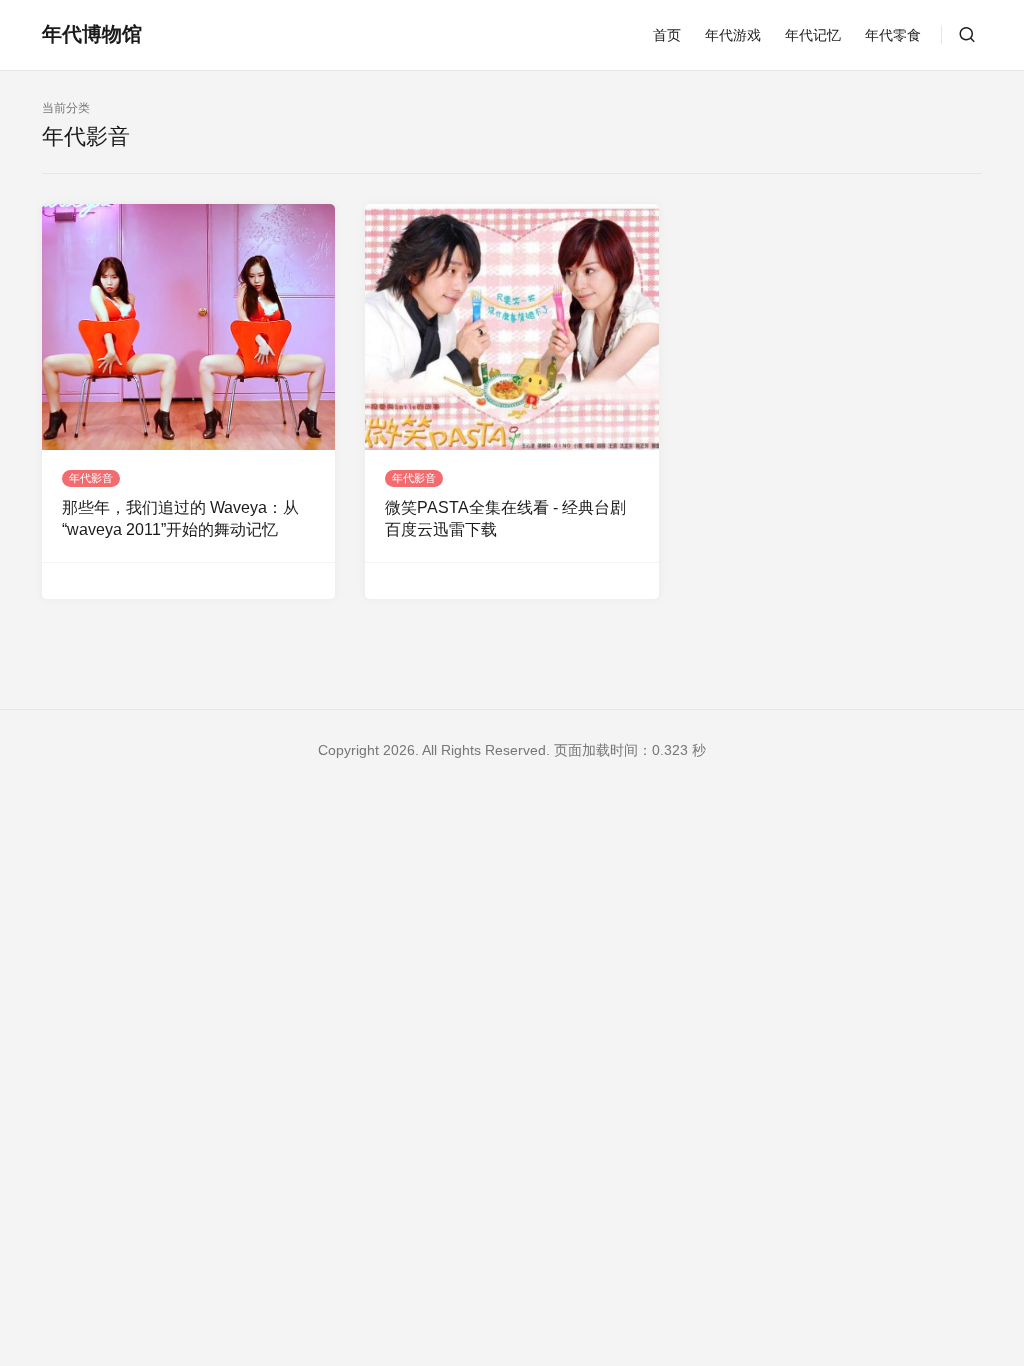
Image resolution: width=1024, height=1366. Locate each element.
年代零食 (893, 35)
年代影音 (91, 478)
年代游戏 (733, 35)
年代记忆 (813, 35)
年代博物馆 (92, 34)
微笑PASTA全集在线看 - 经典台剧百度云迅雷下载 (505, 518)
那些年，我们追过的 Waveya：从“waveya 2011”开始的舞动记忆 (180, 518)
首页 (667, 35)
